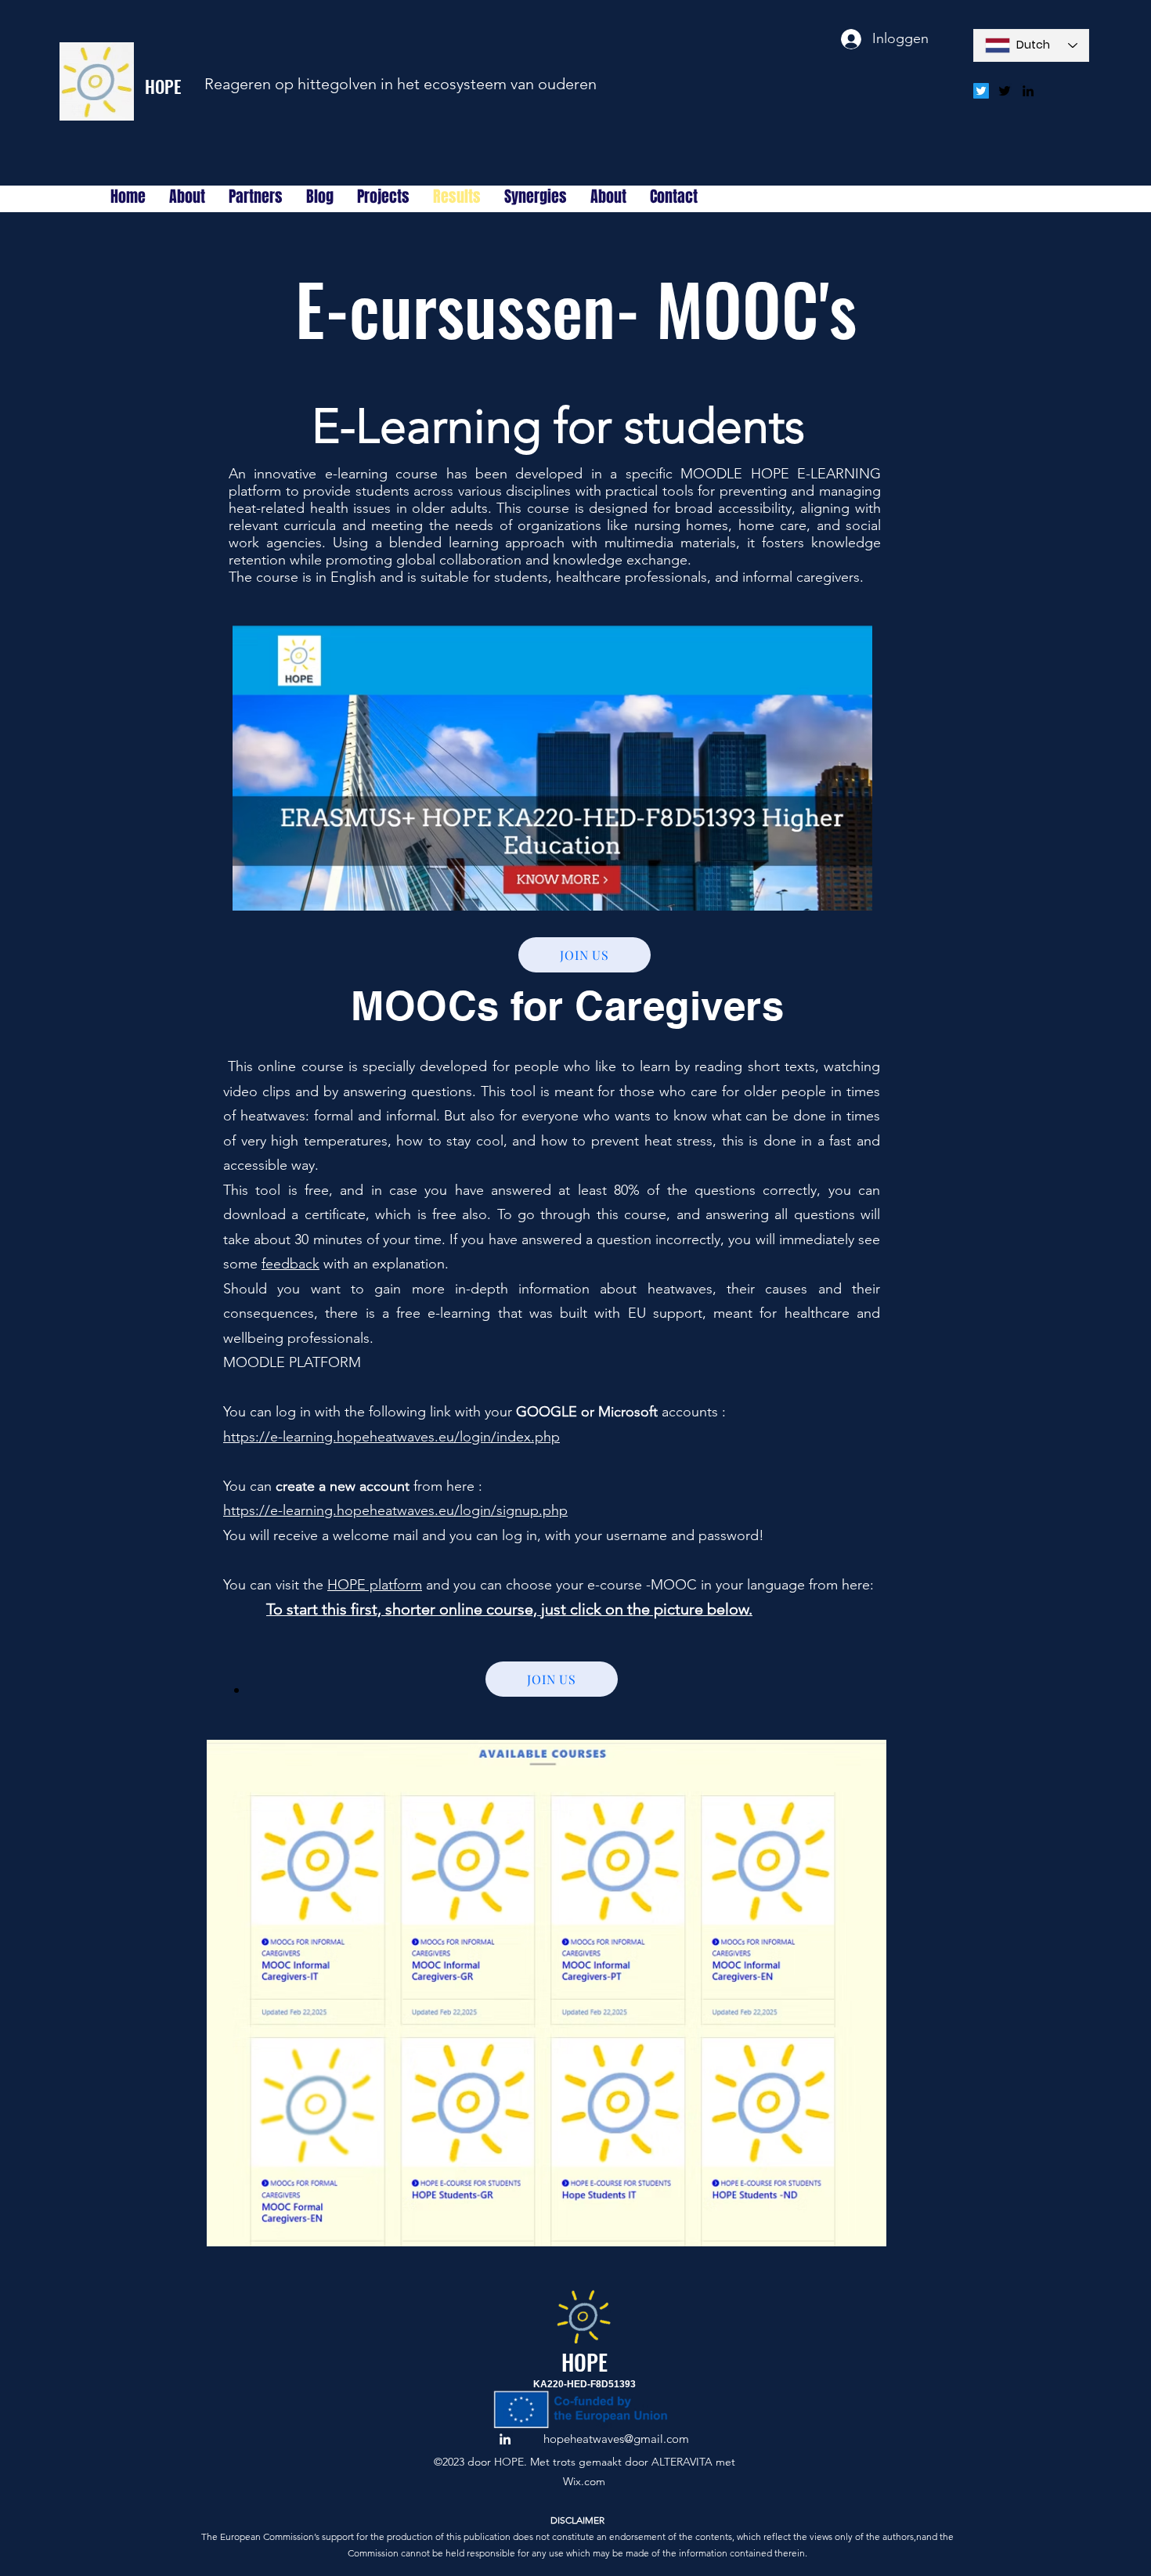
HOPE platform (375, 1585)
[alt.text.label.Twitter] (1005, 91)
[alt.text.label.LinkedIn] (1028, 91)
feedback (290, 1264)
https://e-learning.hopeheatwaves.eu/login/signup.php (395, 1510)
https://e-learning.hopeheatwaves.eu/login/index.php (391, 1437)
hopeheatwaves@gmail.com (616, 2439)
